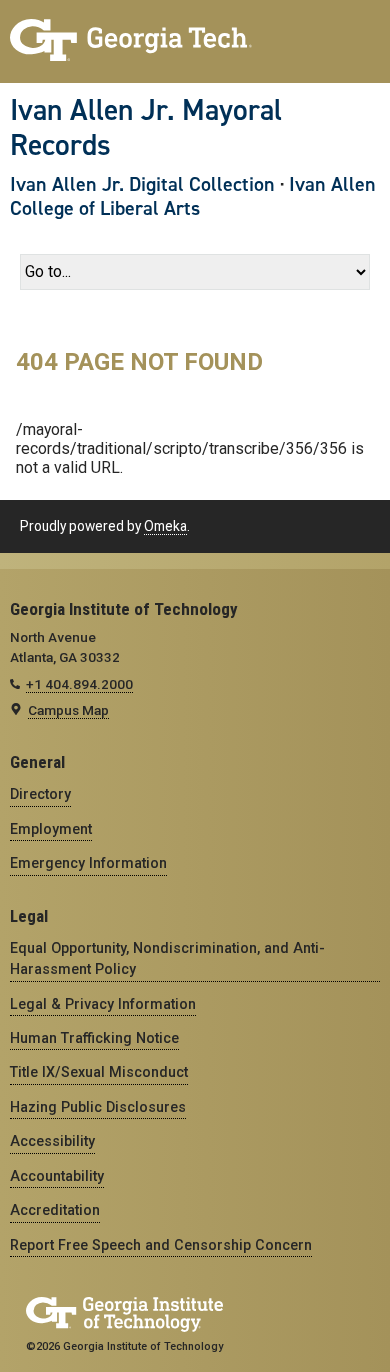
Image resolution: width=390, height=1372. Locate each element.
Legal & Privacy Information (103, 1004)
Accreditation (55, 1210)
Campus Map (68, 710)
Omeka (165, 526)
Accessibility (52, 1141)
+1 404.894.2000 (79, 684)
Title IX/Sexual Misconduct (99, 1072)
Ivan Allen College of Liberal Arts (193, 196)
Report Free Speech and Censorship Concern (161, 1245)
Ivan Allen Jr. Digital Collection (142, 184)
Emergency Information (88, 863)
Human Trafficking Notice (94, 1038)
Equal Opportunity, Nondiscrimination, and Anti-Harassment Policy (167, 958)
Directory (40, 794)
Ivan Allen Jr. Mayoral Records (146, 127)
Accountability (57, 1176)
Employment (51, 829)
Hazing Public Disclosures (98, 1107)
